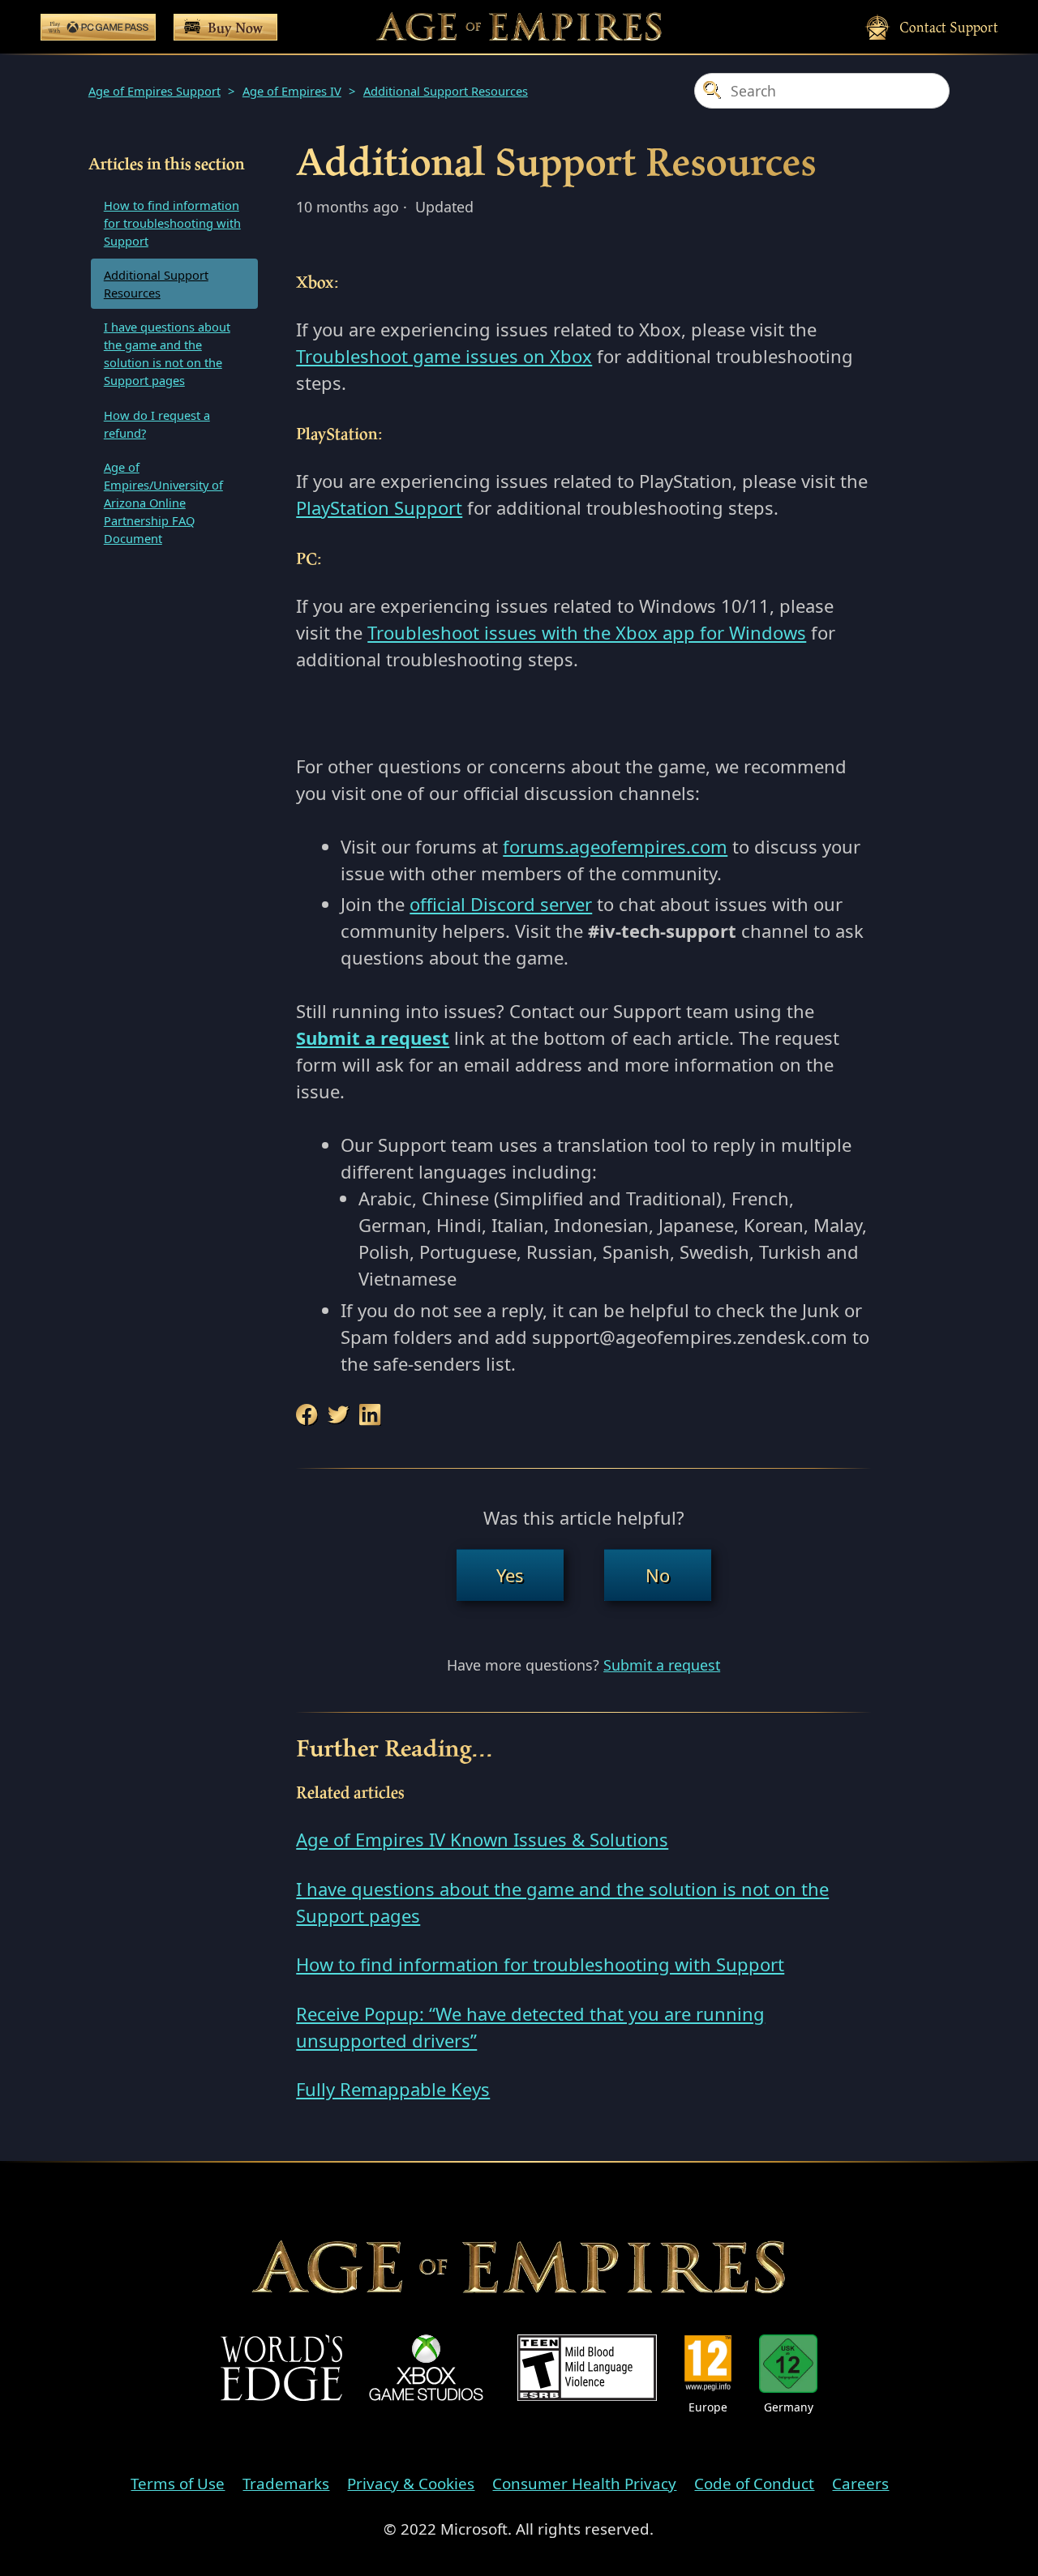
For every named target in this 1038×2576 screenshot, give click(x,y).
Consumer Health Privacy (584, 2483)
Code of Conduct (754, 2483)
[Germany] (789, 2364)
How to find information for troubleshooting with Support (172, 223)
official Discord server (501, 904)
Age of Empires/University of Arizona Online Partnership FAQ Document (163, 503)
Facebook (307, 1415)
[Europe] (708, 2364)
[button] (510, 1575)
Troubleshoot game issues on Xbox (444, 356)
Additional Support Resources (446, 91)
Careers (860, 2483)
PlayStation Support (379, 507)
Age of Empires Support (154, 91)
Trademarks (286, 2483)
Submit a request (662, 1665)
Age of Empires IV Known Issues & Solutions (482, 1839)
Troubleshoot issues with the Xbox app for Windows (587, 632)
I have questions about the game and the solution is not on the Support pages (167, 353)
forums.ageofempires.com (615, 846)
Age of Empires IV (292, 91)
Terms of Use (178, 2483)
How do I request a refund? (157, 424)
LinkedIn (371, 1415)
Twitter (339, 1415)
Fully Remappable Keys (393, 2089)
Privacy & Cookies (411, 2483)
